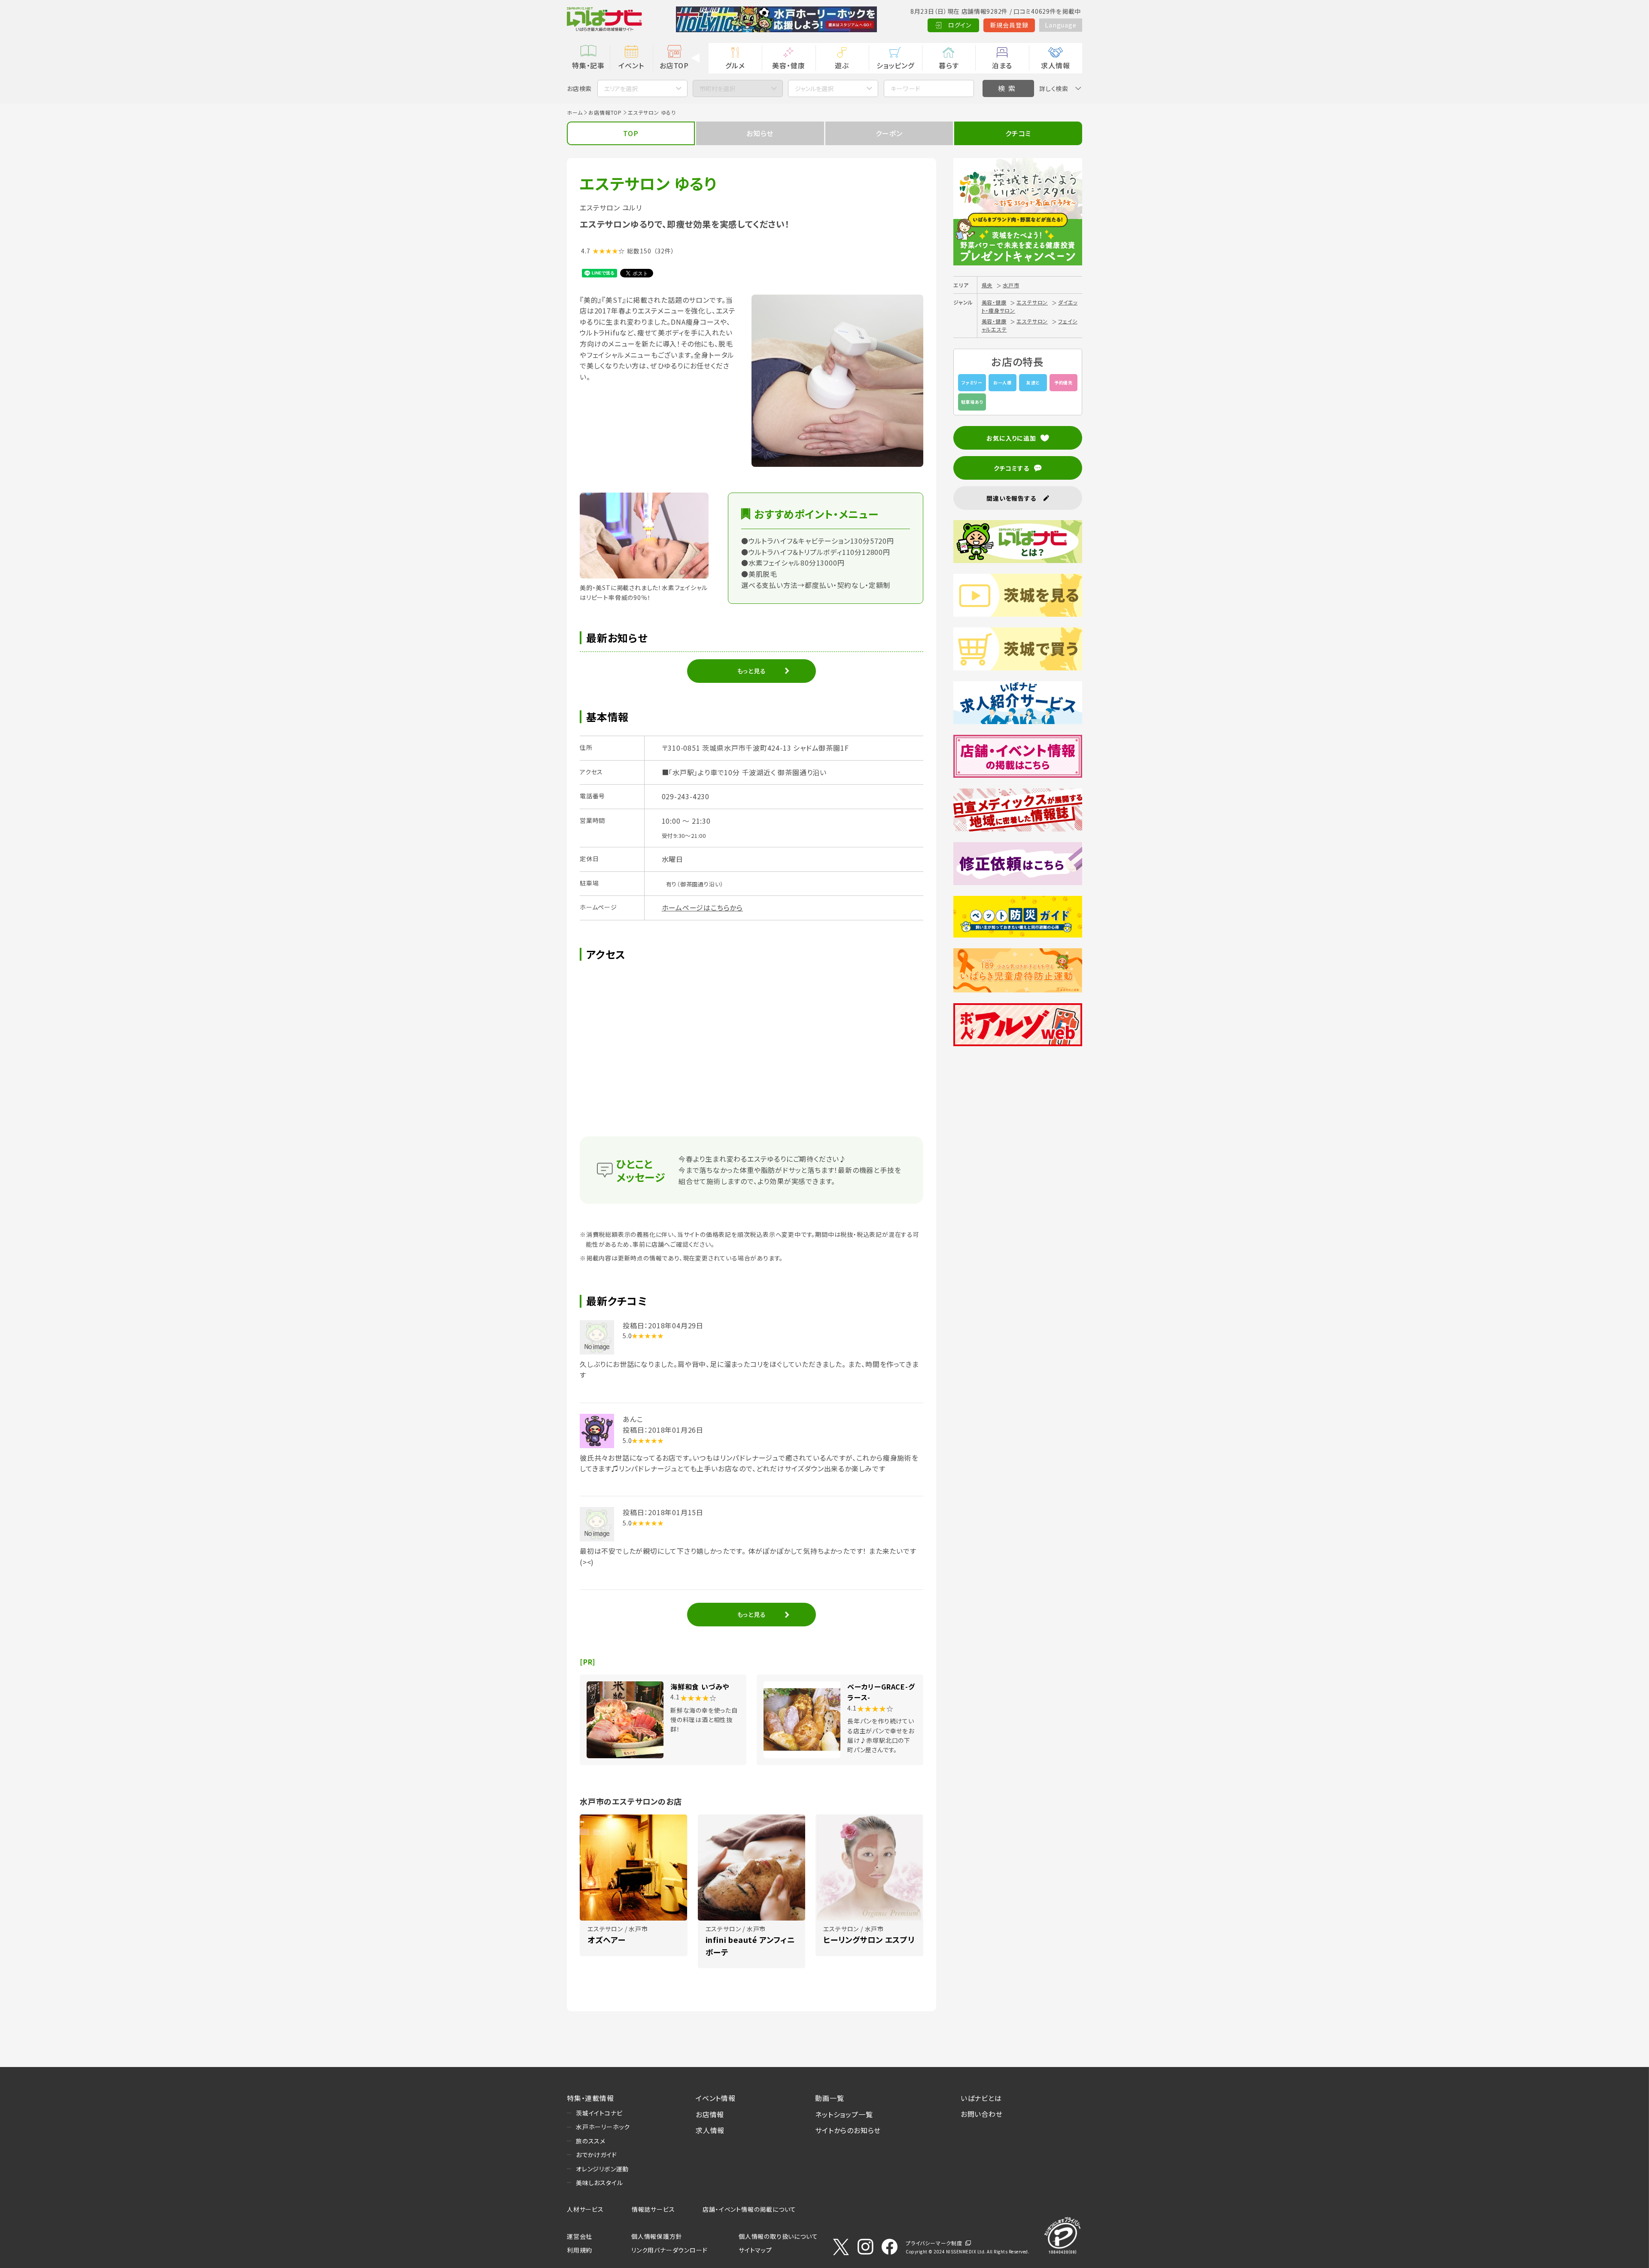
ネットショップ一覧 (844, 2114)
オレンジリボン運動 (602, 2169)
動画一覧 (829, 2098)
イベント (631, 65)
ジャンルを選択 (814, 88)
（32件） (664, 251)
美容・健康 (788, 65)
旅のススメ (591, 2141)
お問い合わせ (982, 2114)
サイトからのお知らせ (848, 2130)
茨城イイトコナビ (599, 2113)
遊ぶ (842, 65)
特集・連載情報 (590, 2098)
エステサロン (1032, 302)
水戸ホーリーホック (603, 2127)
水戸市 (1011, 285)
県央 (987, 285)
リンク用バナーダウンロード (669, 2250)
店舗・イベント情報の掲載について (749, 2209)
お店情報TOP (605, 112)
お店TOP (674, 65)
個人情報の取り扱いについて (778, 2236)
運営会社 (580, 2236)
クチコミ (1018, 133)
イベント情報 (716, 2098)
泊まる (1002, 65)
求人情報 (1055, 65)
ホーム (575, 112)
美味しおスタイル (599, 2183)
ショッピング (895, 65)
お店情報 (710, 2114)
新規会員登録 (1009, 25)
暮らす (949, 65)
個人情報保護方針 (657, 2236)
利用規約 (580, 2250)
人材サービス (585, 2209)
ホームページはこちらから (703, 907)
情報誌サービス (653, 2209)
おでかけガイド (596, 2155)
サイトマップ (755, 2250)
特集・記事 (588, 65)
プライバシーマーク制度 (934, 2243)
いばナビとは (981, 2098)
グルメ (735, 65)
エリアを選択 (621, 88)
